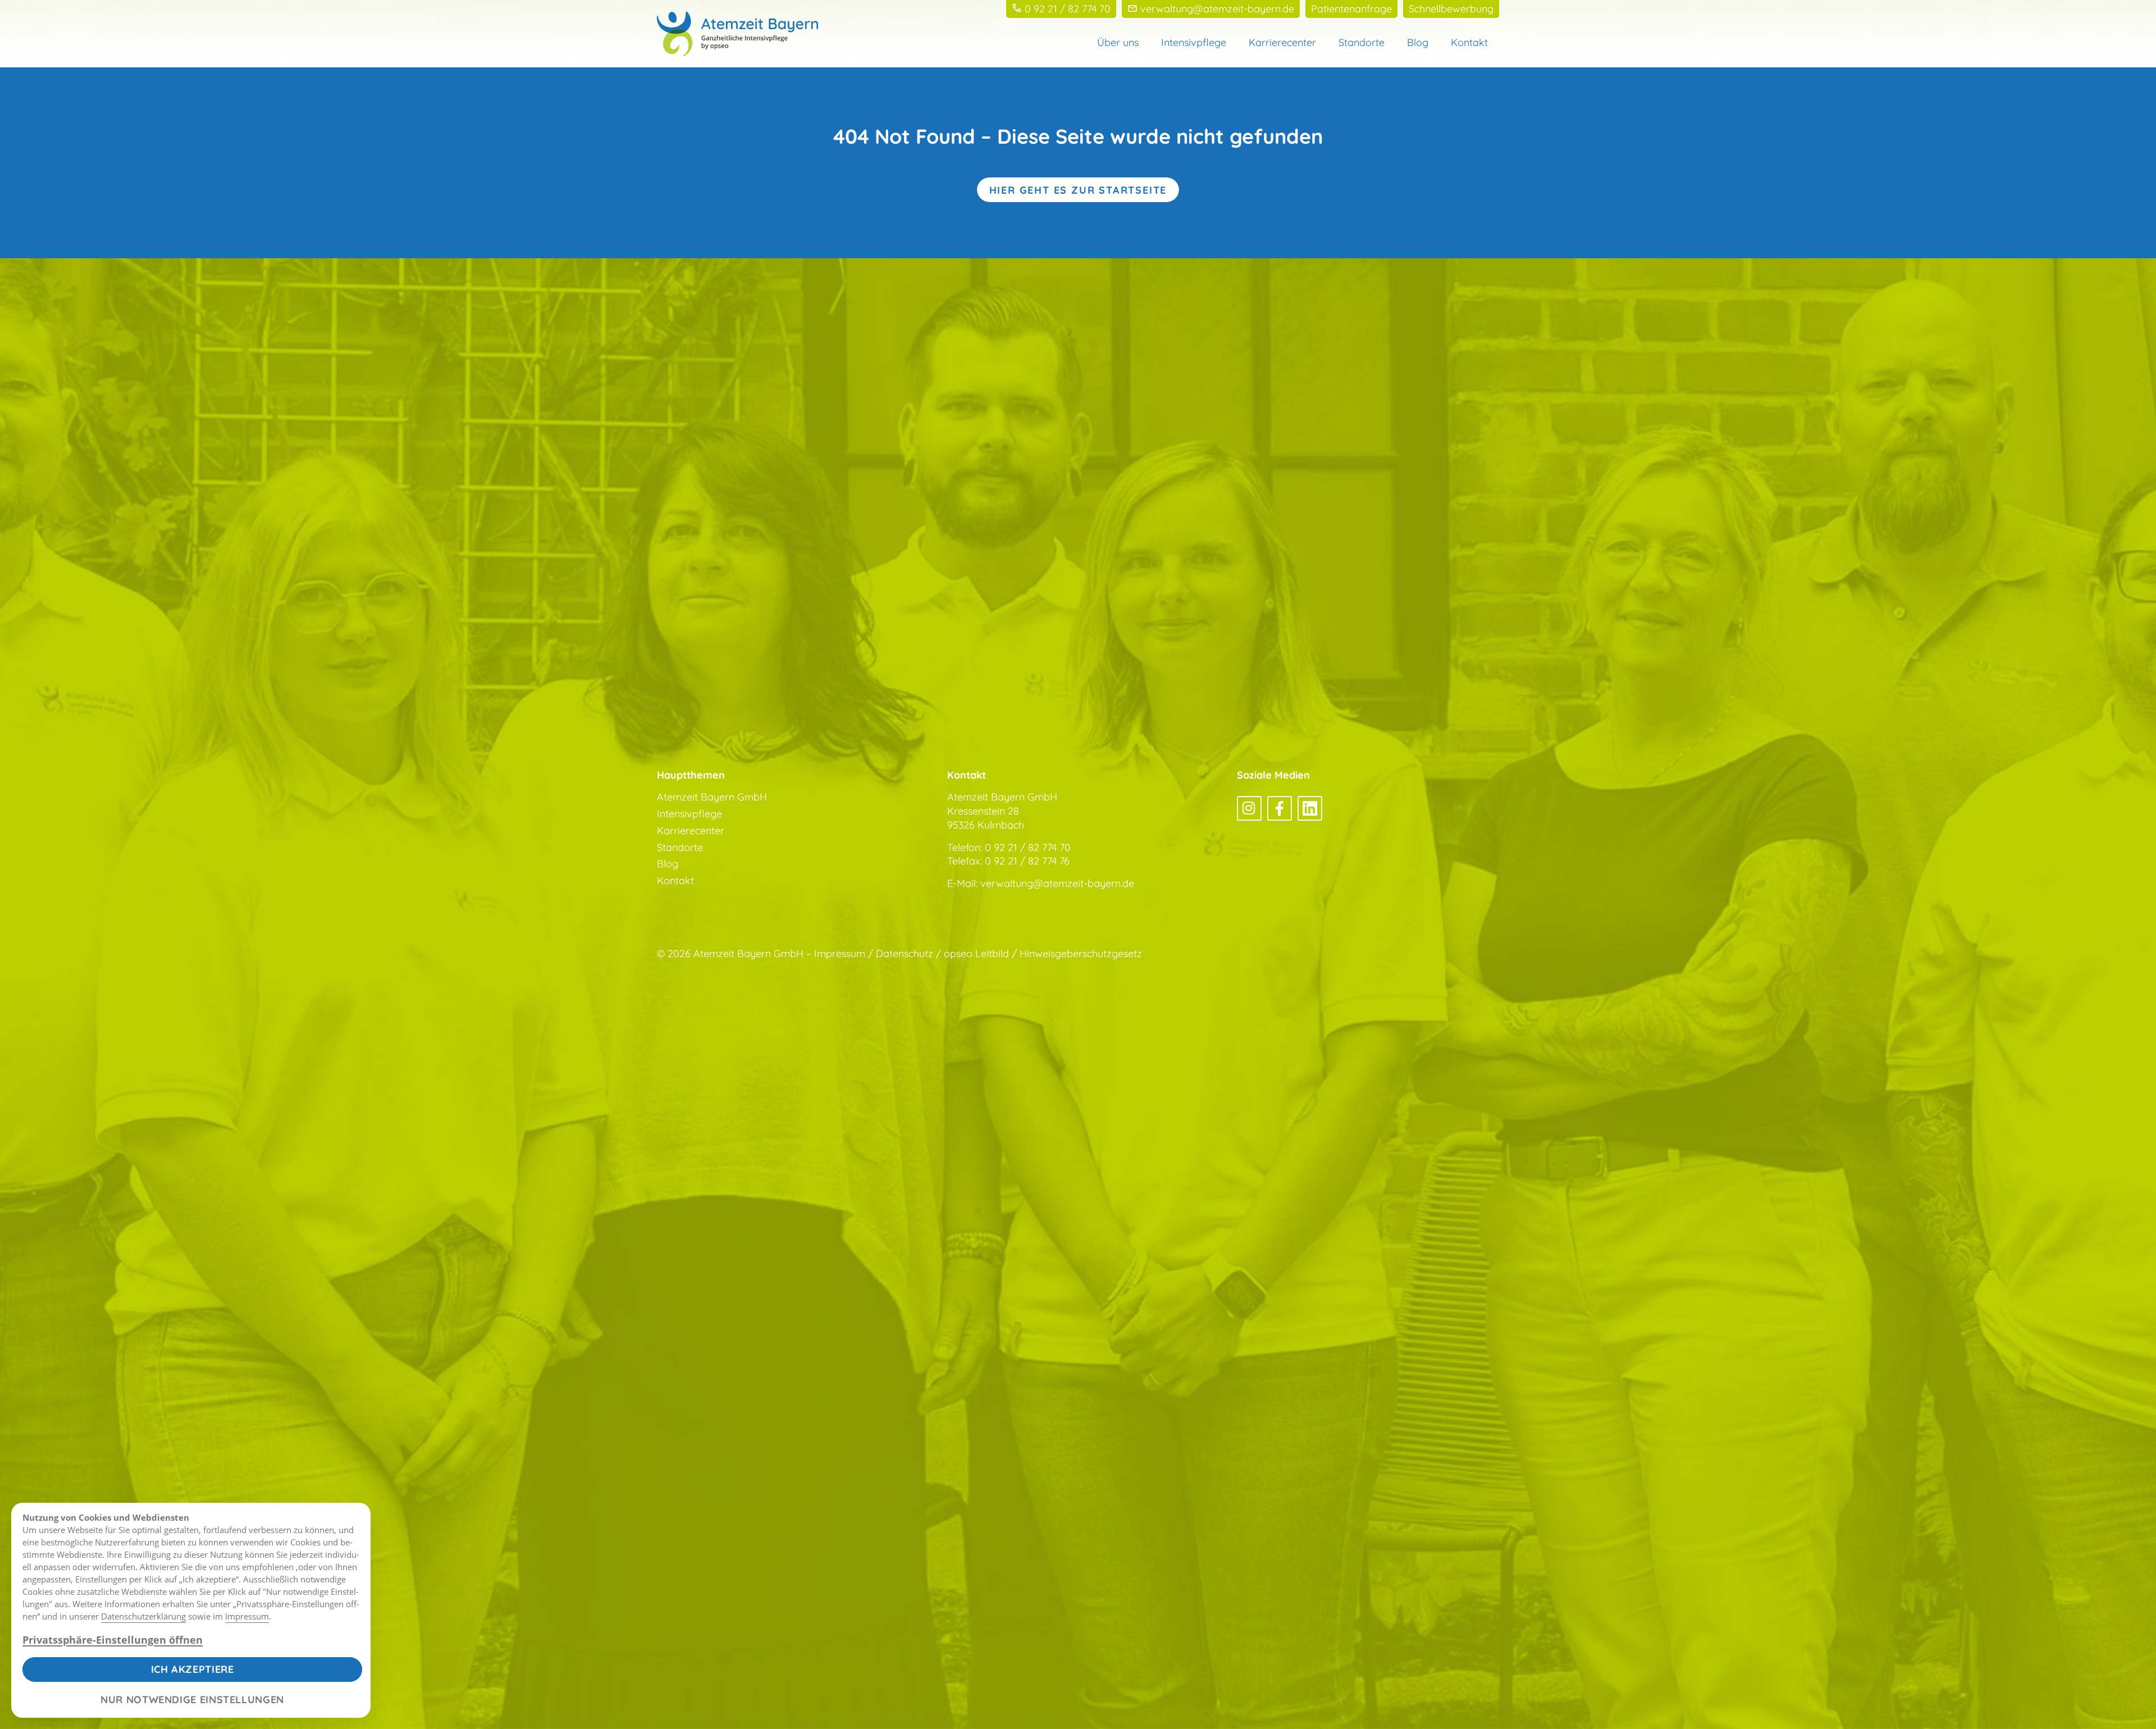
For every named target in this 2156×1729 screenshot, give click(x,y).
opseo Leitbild (976, 953)
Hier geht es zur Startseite (1078, 190)
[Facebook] (1280, 808)
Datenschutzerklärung (143, 1616)
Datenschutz (905, 953)
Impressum (247, 1616)
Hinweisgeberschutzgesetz (1081, 953)
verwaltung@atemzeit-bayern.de (1057, 883)
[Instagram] (1249, 808)
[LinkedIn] (1310, 808)
